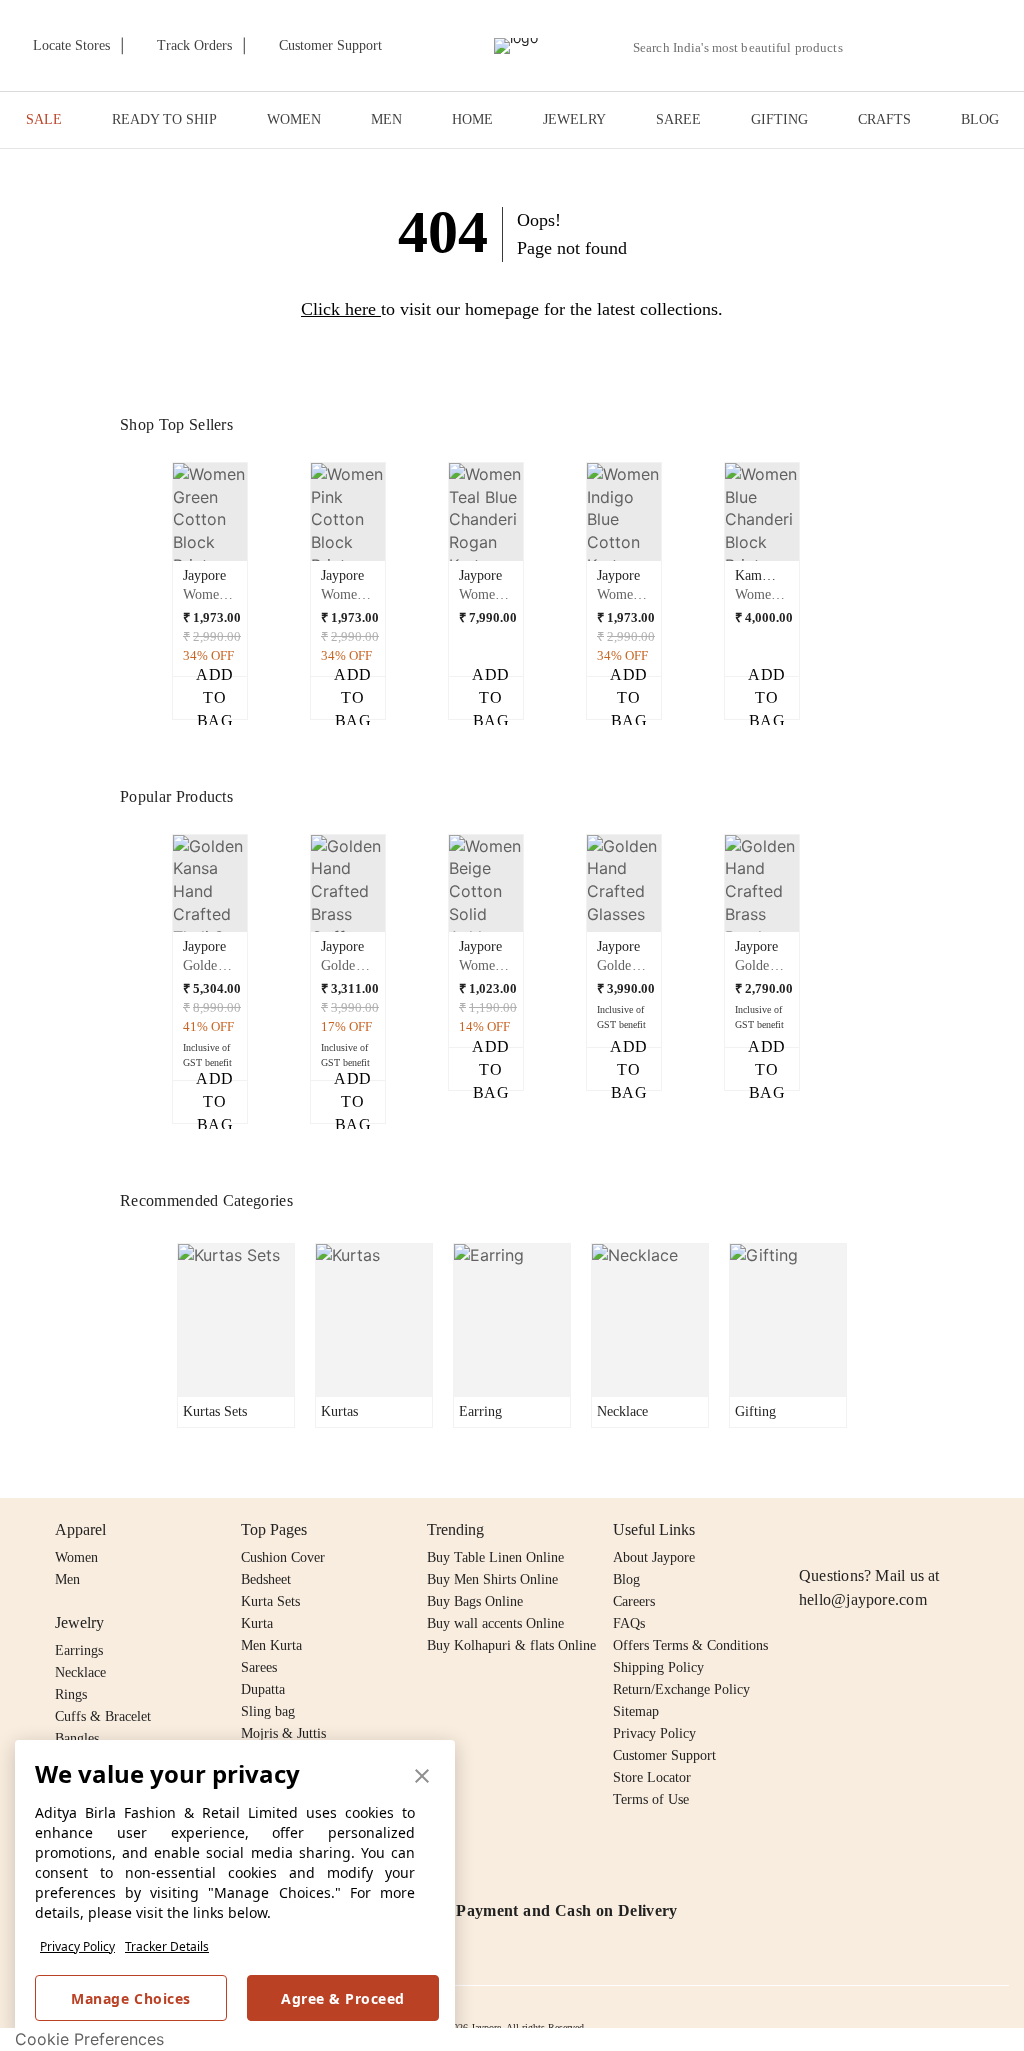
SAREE (678, 119)
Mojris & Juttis (283, 1733)
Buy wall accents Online (495, 1623)
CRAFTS (884, 119)
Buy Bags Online (475, 1601)
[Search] (869, 47)
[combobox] (746, 48)
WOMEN (294, 119)
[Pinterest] (965, 1530)
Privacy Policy (77, 1946)
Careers (634, 1601)
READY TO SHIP (164, 119)
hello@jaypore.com (863, 1599)
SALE (44, 119)
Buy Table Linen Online (495, 1557)
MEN (386, 119)
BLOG (980, 119)
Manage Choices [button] (130, 1998)
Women (76, 1557)
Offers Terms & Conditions (690, 1645)
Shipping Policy (658, 1667)
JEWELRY (574, 119)
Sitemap (636, 1711)
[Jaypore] (516, 46)
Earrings (79, 1650)
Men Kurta (271, 1645)
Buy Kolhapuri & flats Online (511, 1645)
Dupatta (263, 1689)
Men (67, 1579)
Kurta (257, 1623)
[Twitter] (888, 1530)
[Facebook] (850, 1530)
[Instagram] (811, 1530)
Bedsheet (266, 1579)
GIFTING (779, 119)
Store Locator (652, 1777)
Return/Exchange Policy (681, 1689)
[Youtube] (926, 1530)
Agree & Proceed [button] (343, 1998)
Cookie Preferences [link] (89, 2039)
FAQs (629, 1623)
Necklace (80, 1672)
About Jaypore (654, 1557)
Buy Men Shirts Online (492, 1579)
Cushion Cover (283, 1557)
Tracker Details (167, 1946)
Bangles (77, 1738)
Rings (71, 1694)
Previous (161, 519)
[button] (916, 46)
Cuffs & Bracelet (103, 1716)
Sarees (259, 1667)
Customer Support (664, 1755)
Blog (626, 1579)
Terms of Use (651, 1799)
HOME (472, 119)
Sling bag (268, 1711)
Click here (338, 309)
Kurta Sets (270, 1601)
